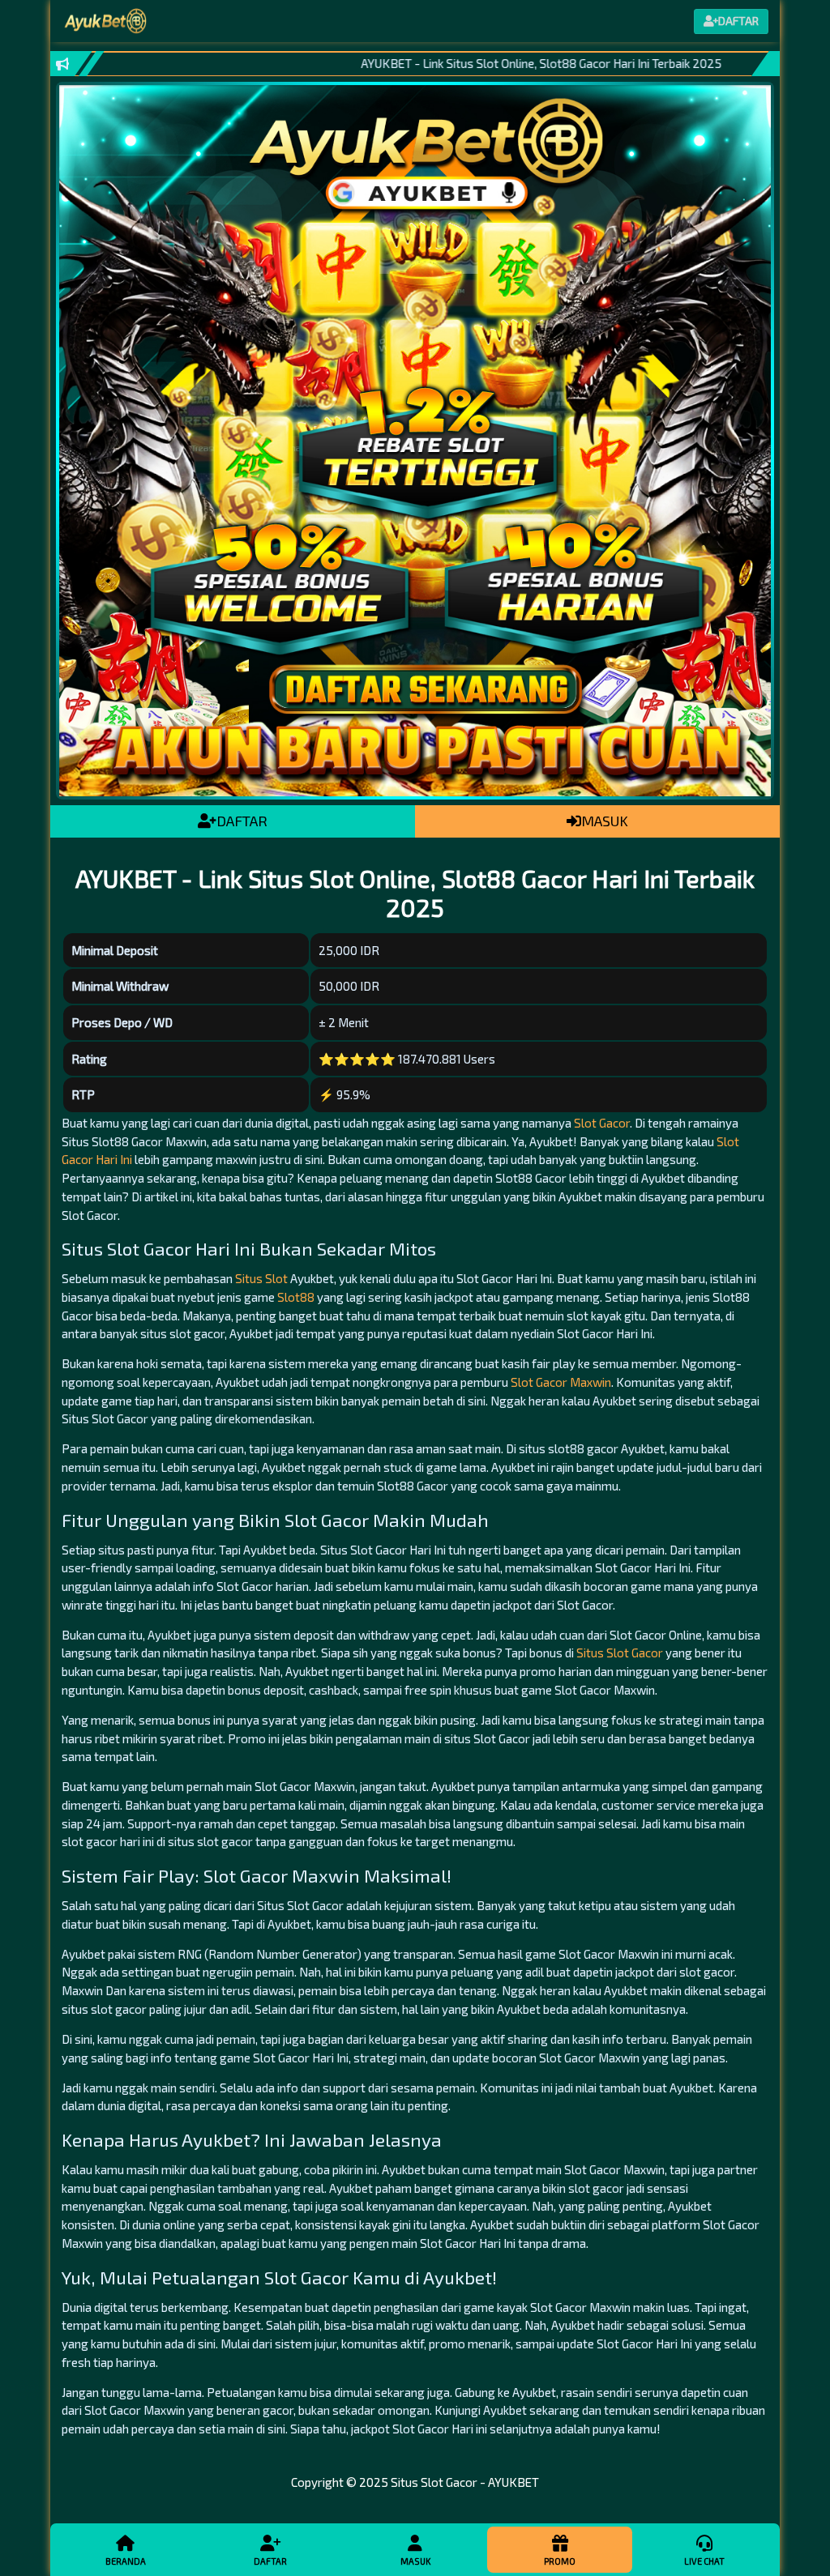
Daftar (270, 2561)
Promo (560, 2561)
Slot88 (296, 1297)
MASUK (605, 821)
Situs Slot (261, 1278)
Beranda (126, 2561)
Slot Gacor (602, 1123)
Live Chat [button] (704, 2561)
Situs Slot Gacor (620, 1653)
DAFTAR (242, 821)
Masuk (415, 2561)
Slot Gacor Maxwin (561, 1382)
